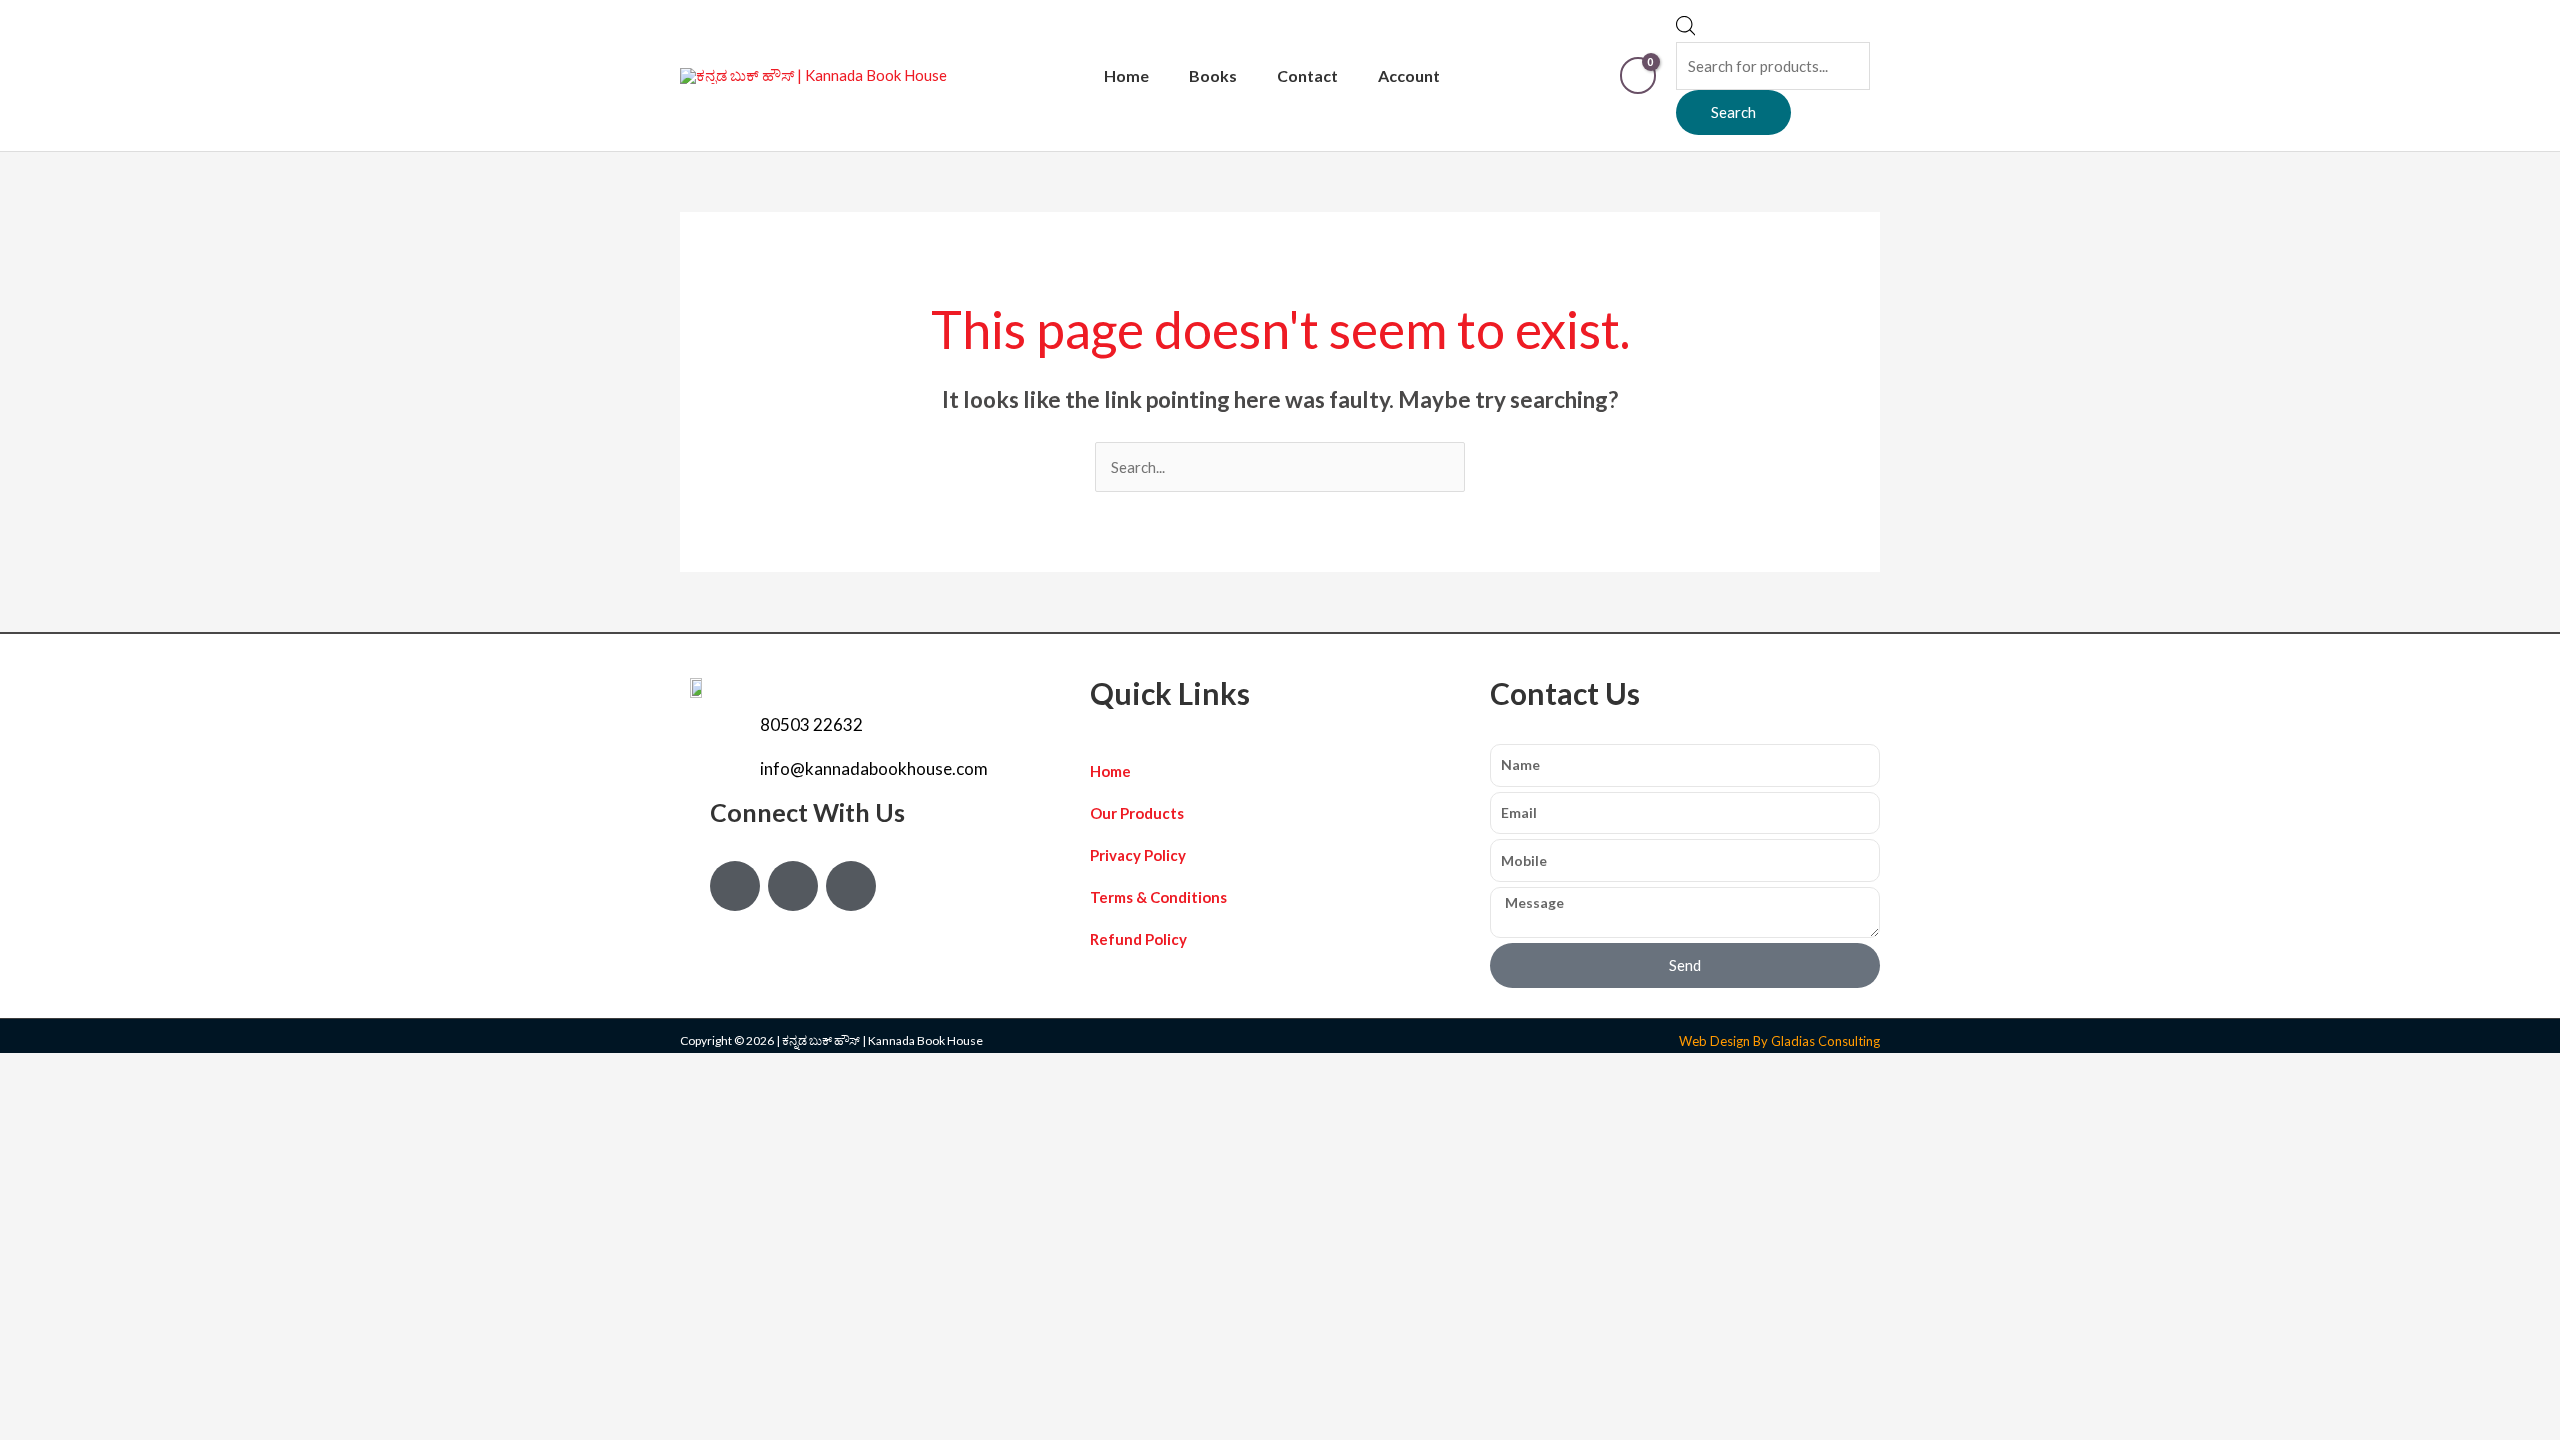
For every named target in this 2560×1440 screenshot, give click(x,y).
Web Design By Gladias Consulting (1779, 1041)
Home (1126, 75)
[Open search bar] (1686, 30)
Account (1409, 75)
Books (1213, 75)
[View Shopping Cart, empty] (1638, 75)
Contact (1307, 75)
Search (1733, 112)
